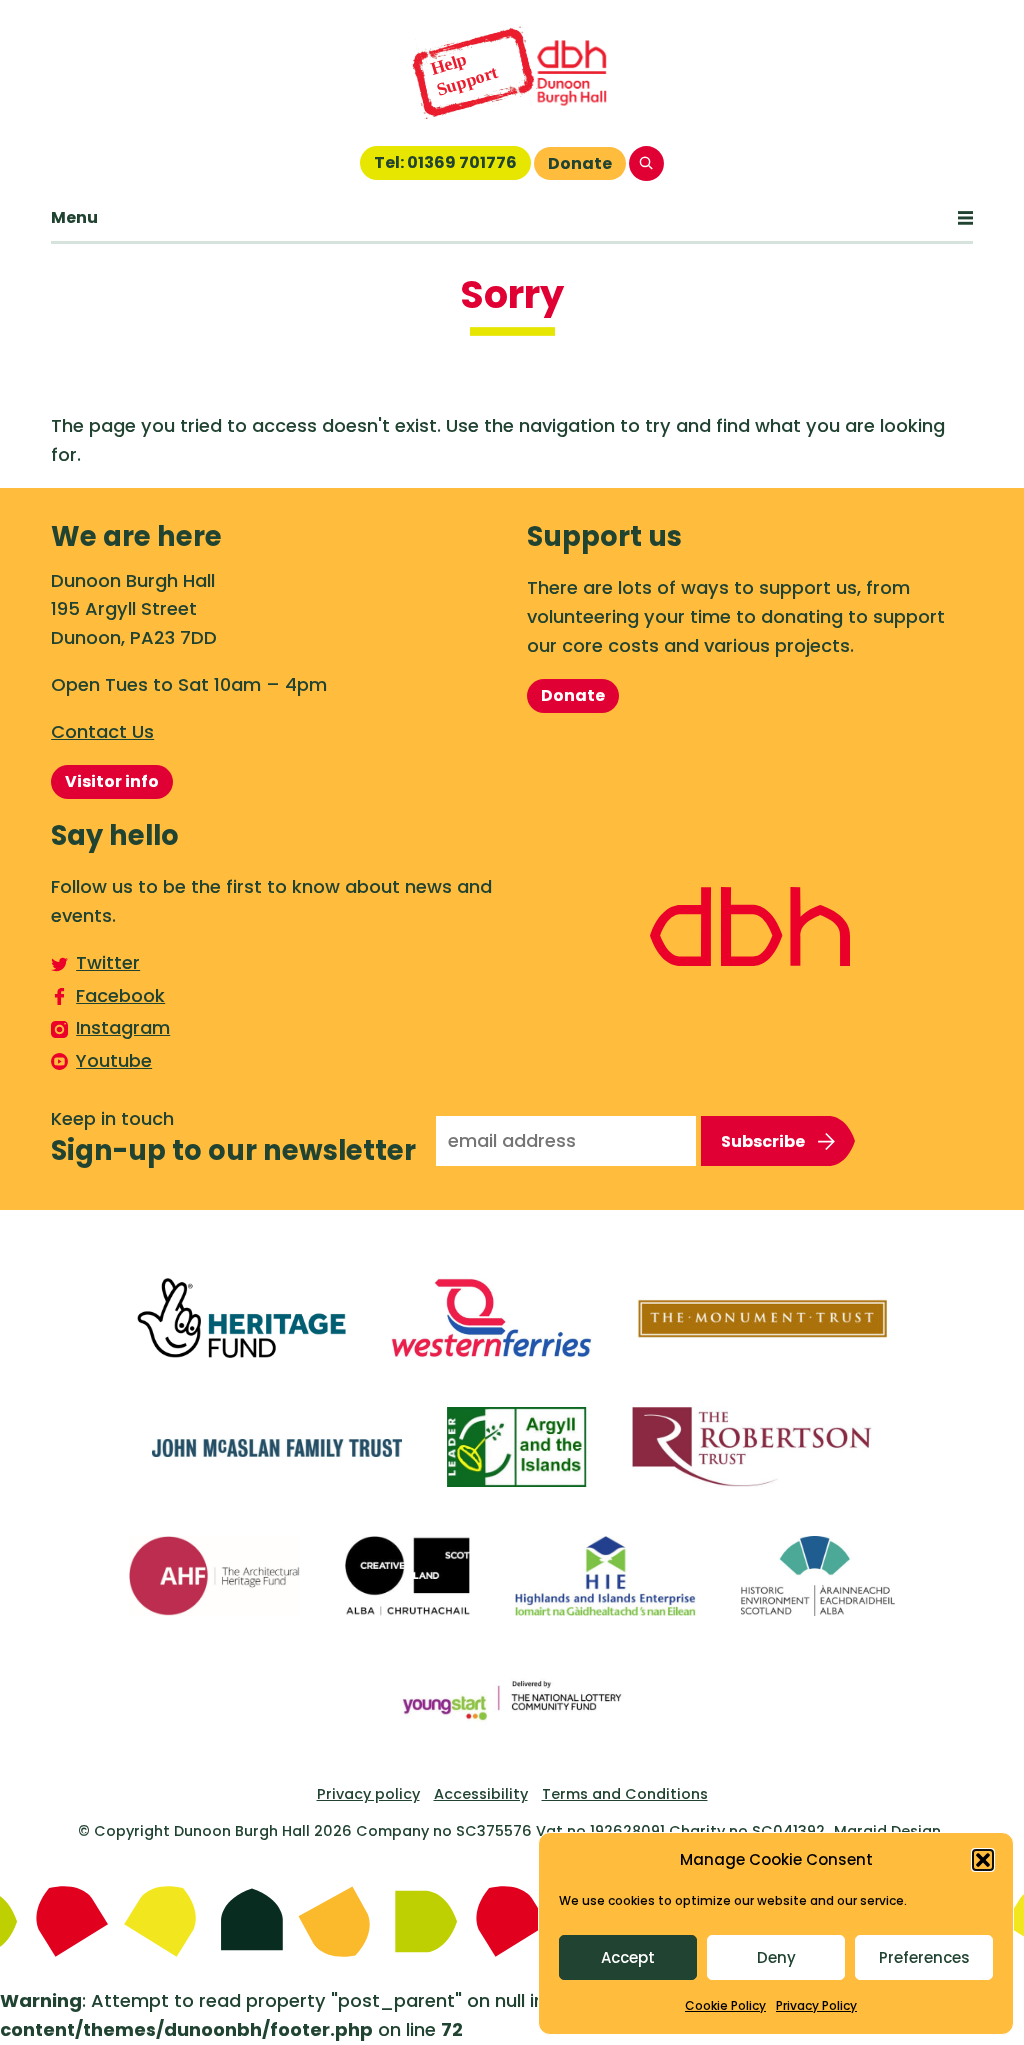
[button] (983, 1860)
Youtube (114, 1060)
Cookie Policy (725, 2005)
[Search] (646, 163)
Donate (580, 163)
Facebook (120, 995)
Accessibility (481, 1794)
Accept (628, 1957)
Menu (74, 217)
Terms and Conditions (625, 1794)
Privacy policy (368, 1794)
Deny (776, 1957)
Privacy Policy (816, 2005)
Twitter (108, 962)
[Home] (512, 73)
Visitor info (112, 781)
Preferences (924, 1957)
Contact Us (102, 731)
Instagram (123, 1027)
